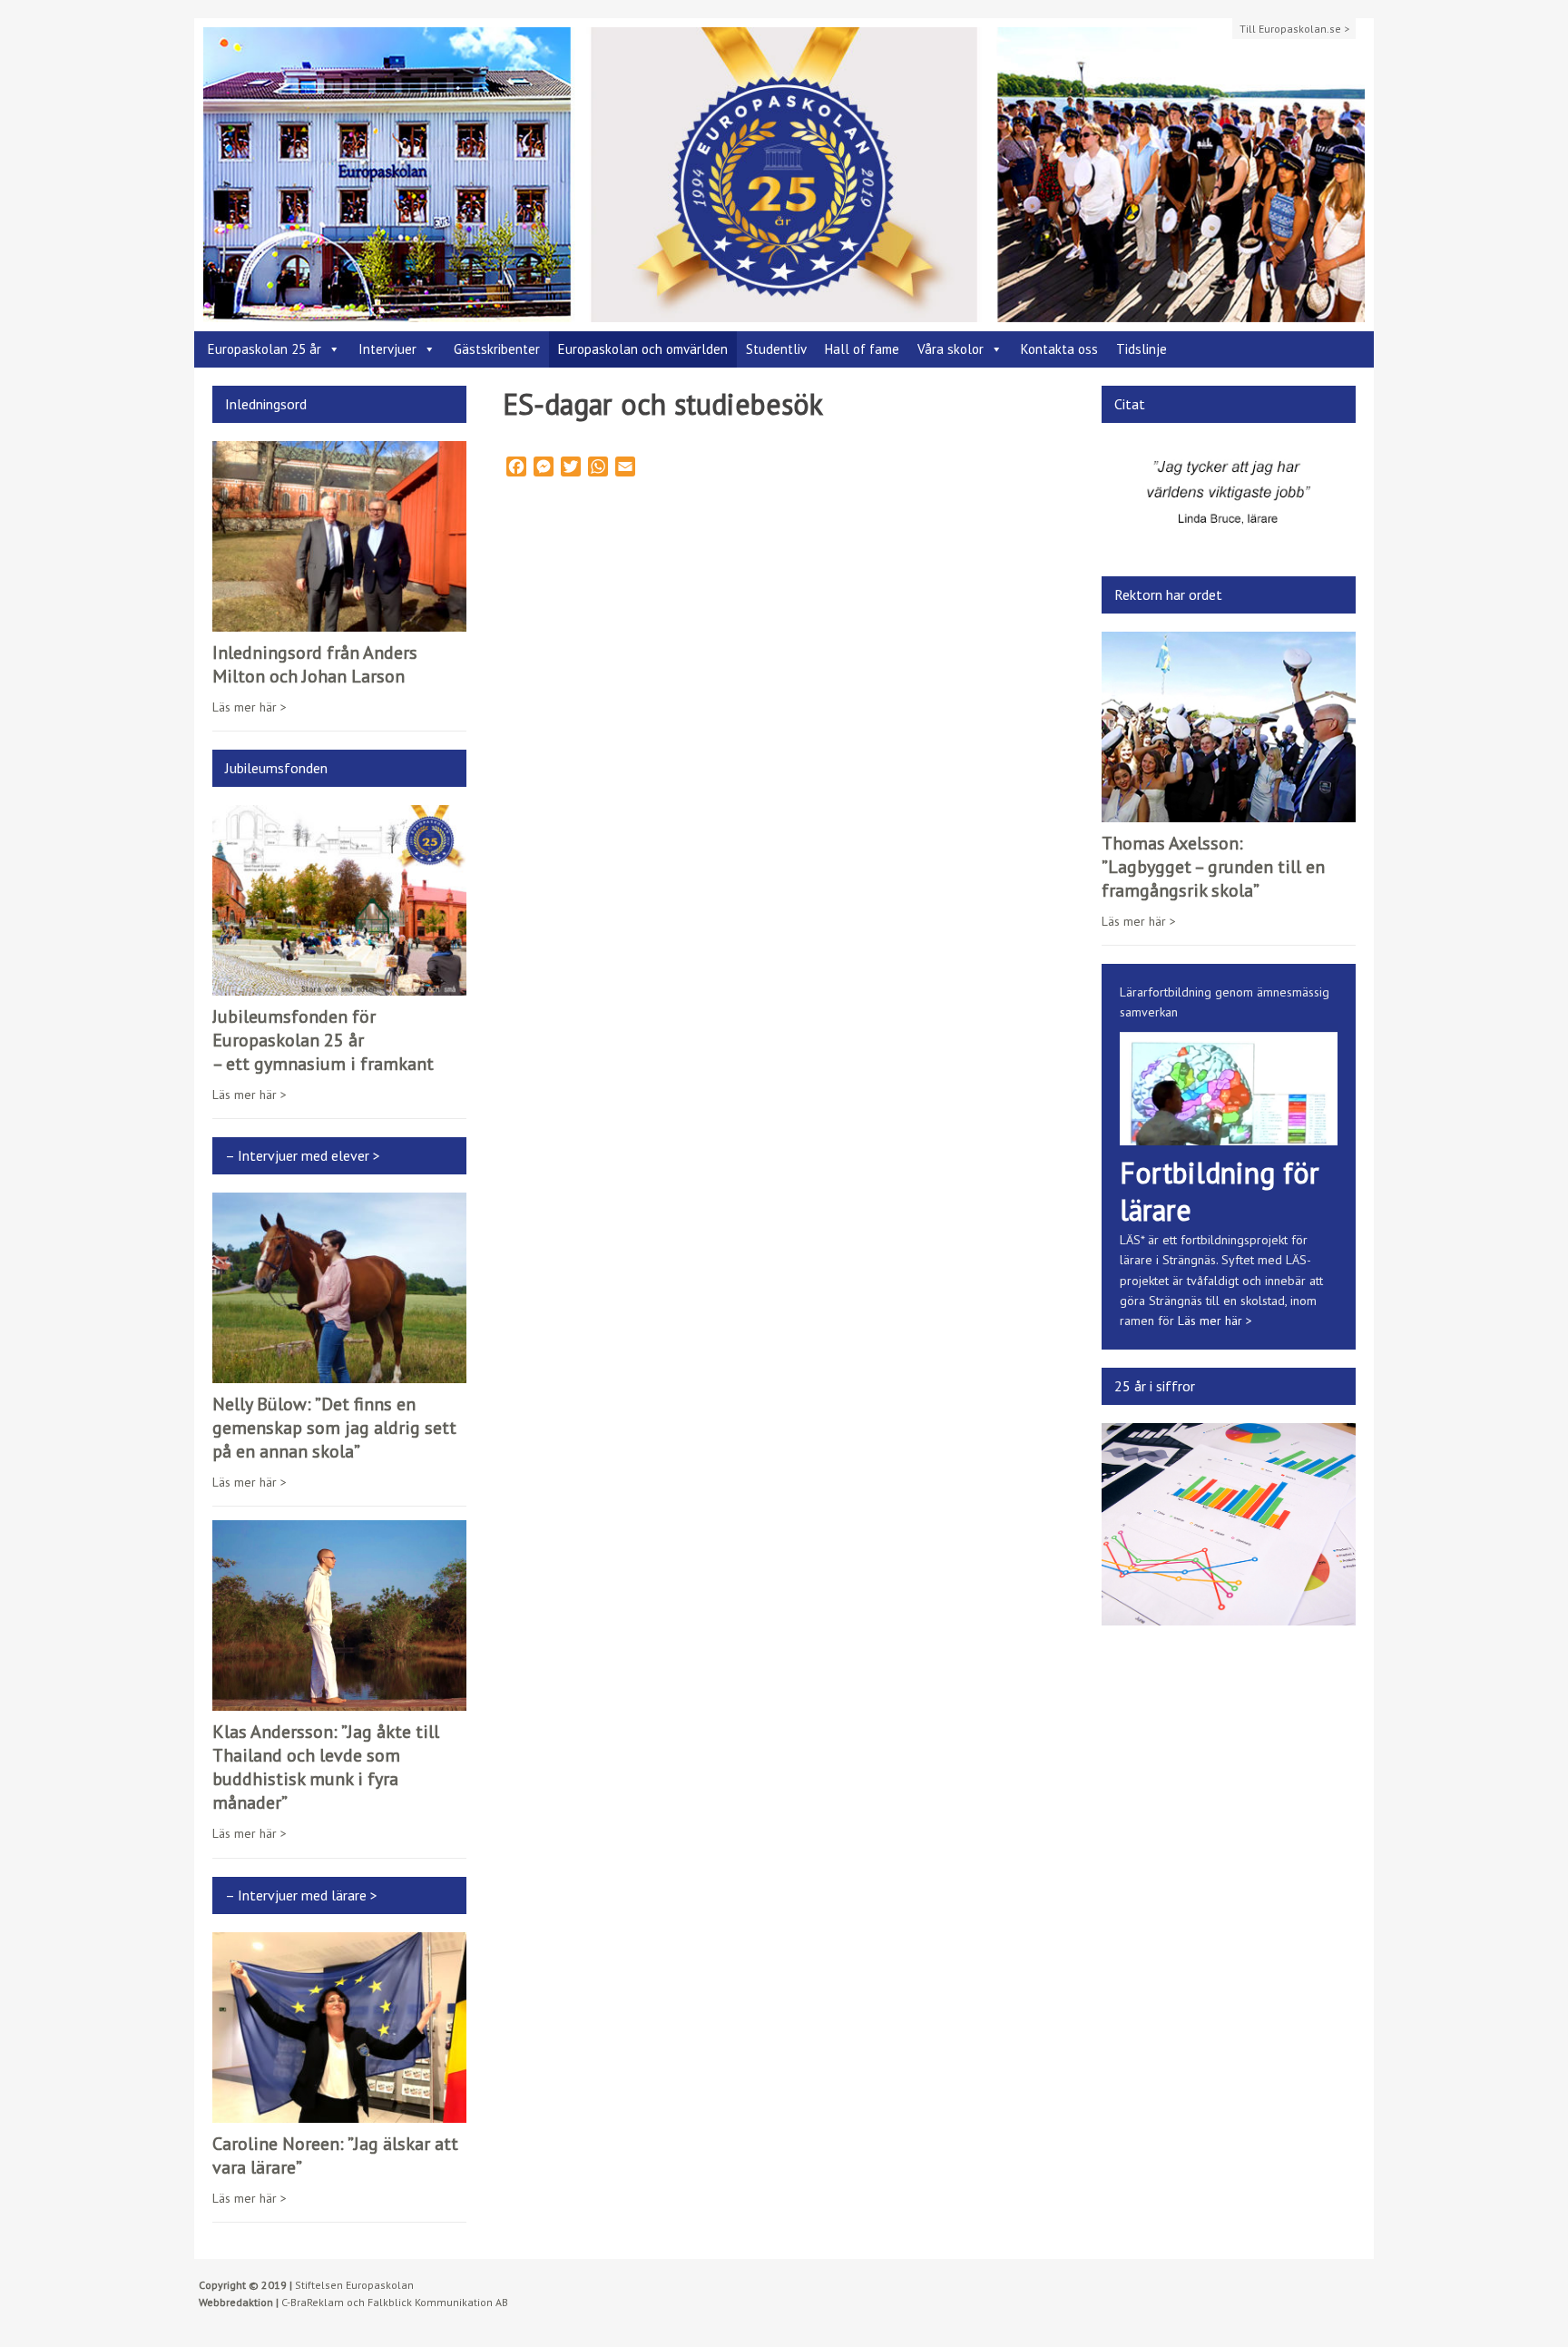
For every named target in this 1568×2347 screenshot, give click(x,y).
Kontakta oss (1059, 349)
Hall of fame (862, 349)
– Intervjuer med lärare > (301, 1895)
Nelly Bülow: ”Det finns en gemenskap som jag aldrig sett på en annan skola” (334, 1428)
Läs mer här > (250, 707)
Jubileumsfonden (276, 768)
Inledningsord (266, 404)
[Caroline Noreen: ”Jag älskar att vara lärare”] (339, 2112)
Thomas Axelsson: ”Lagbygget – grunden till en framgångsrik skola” (1213, 867)
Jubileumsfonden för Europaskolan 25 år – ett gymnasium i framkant (323, 1040)
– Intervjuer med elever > (303, 1155)
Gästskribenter (497, 349)
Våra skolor (951, 349)
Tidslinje (1142, 349)
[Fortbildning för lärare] (1229, 1134)
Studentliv (776, 349)
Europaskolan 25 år (265, 349)
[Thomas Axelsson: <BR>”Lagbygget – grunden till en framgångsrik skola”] (1229, 811)
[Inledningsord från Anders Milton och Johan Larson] (339, 621)
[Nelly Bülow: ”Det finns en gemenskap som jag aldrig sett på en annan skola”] (339, 1373)
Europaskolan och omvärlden (643, 349)
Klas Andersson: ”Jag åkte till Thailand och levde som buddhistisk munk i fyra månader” (326, 1767)
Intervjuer (387, 349)
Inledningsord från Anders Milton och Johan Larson (315, 664)
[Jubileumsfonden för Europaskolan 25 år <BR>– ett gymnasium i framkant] (339, 986)
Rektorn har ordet (1168, 594)
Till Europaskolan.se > (1294, 29)
